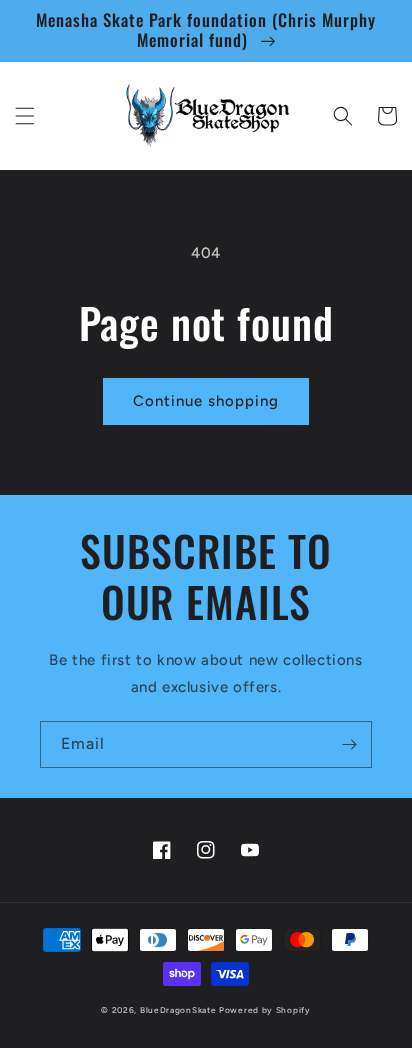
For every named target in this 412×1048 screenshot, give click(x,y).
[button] (25, 116)
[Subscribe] (349, 744)
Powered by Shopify (265, 1010)
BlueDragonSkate (178, 1010)
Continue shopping (206, 401)
